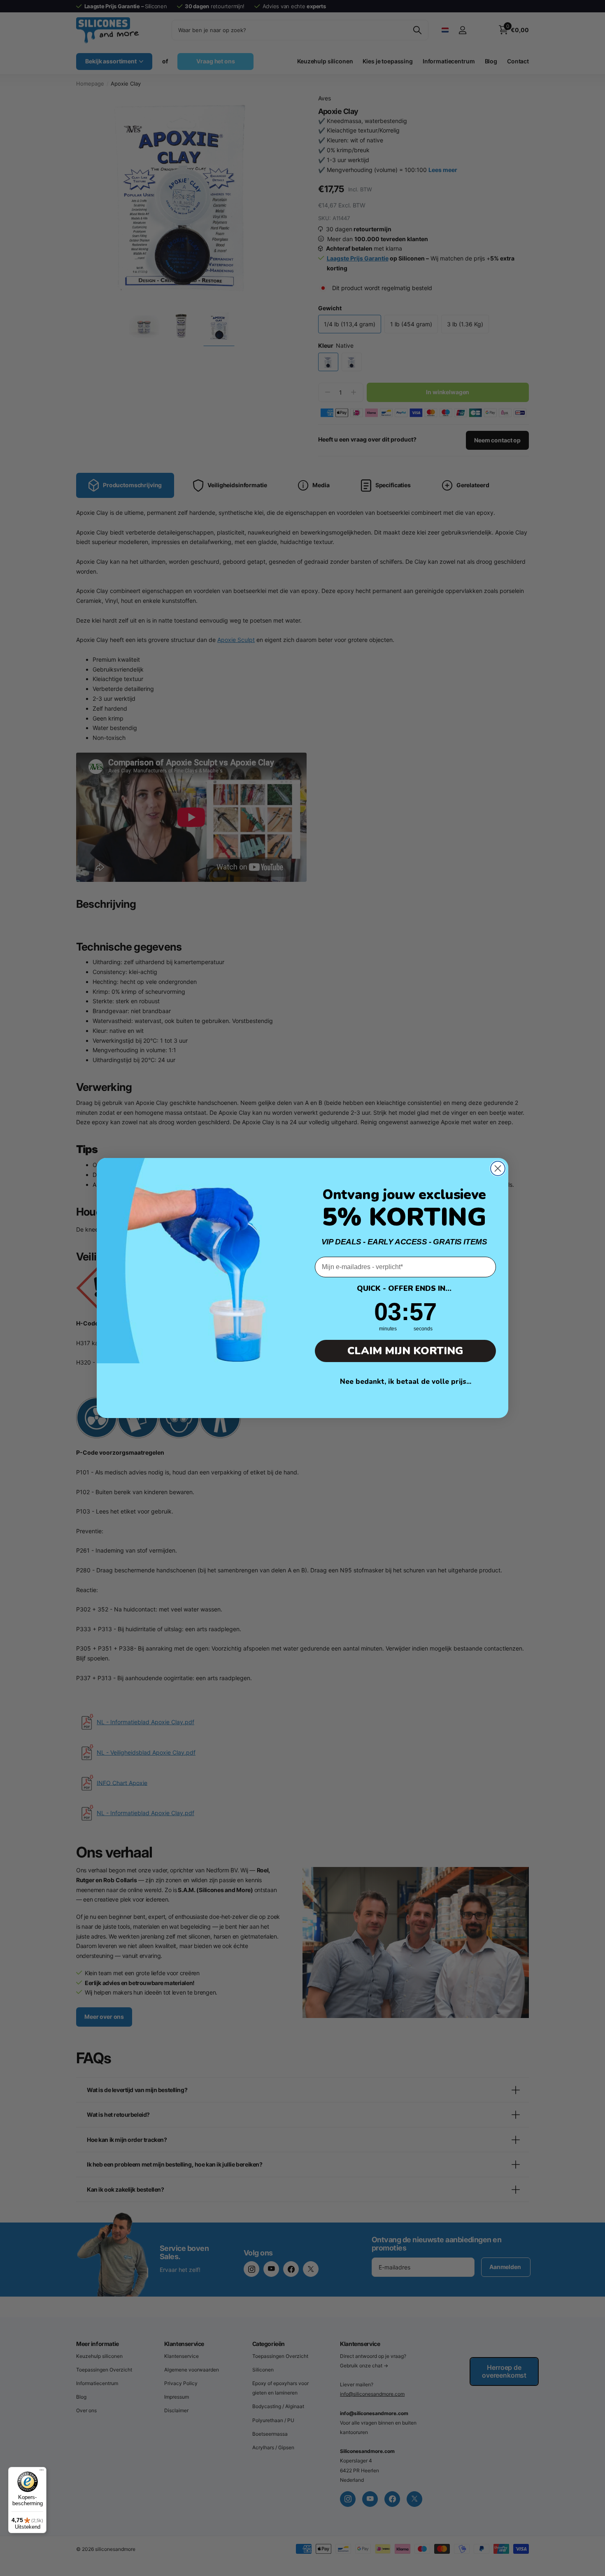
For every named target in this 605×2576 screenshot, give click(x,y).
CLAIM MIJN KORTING (405, 1351)
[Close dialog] (498, 1168)
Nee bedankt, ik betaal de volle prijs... (406, 1382)
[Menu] (42, 2472)
